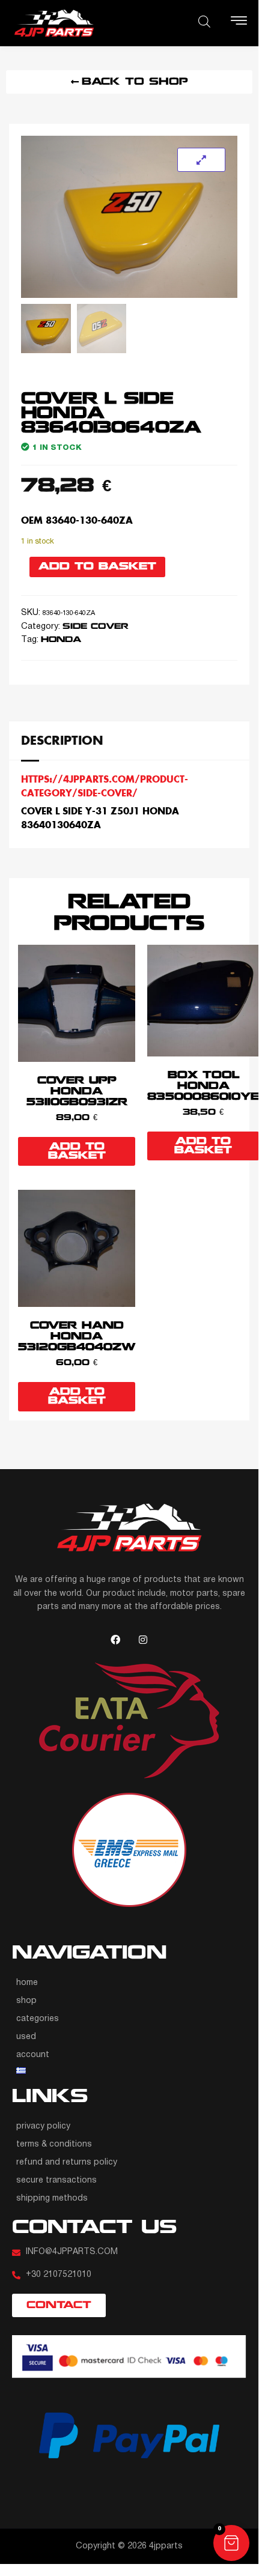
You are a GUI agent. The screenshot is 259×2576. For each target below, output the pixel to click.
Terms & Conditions (54, 2144)
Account (33, 2055)
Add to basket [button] (77, 1151)
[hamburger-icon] (239, 23)
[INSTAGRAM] (143, 1640)
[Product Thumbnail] (201, 160)
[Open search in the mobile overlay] (204, 22)
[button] (231, 2543)
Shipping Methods (52, 2199)
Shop (26, 2001)
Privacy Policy (43, 2126)
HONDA (61, 640)
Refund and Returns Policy (67, 2162)
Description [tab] (62, 740)
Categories (38, 2019)
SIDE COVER (96, 627)
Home (27, 1983)
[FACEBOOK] (115, 1640)
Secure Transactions (56, 2181)
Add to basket (97, 567)
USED (26, 2037)
